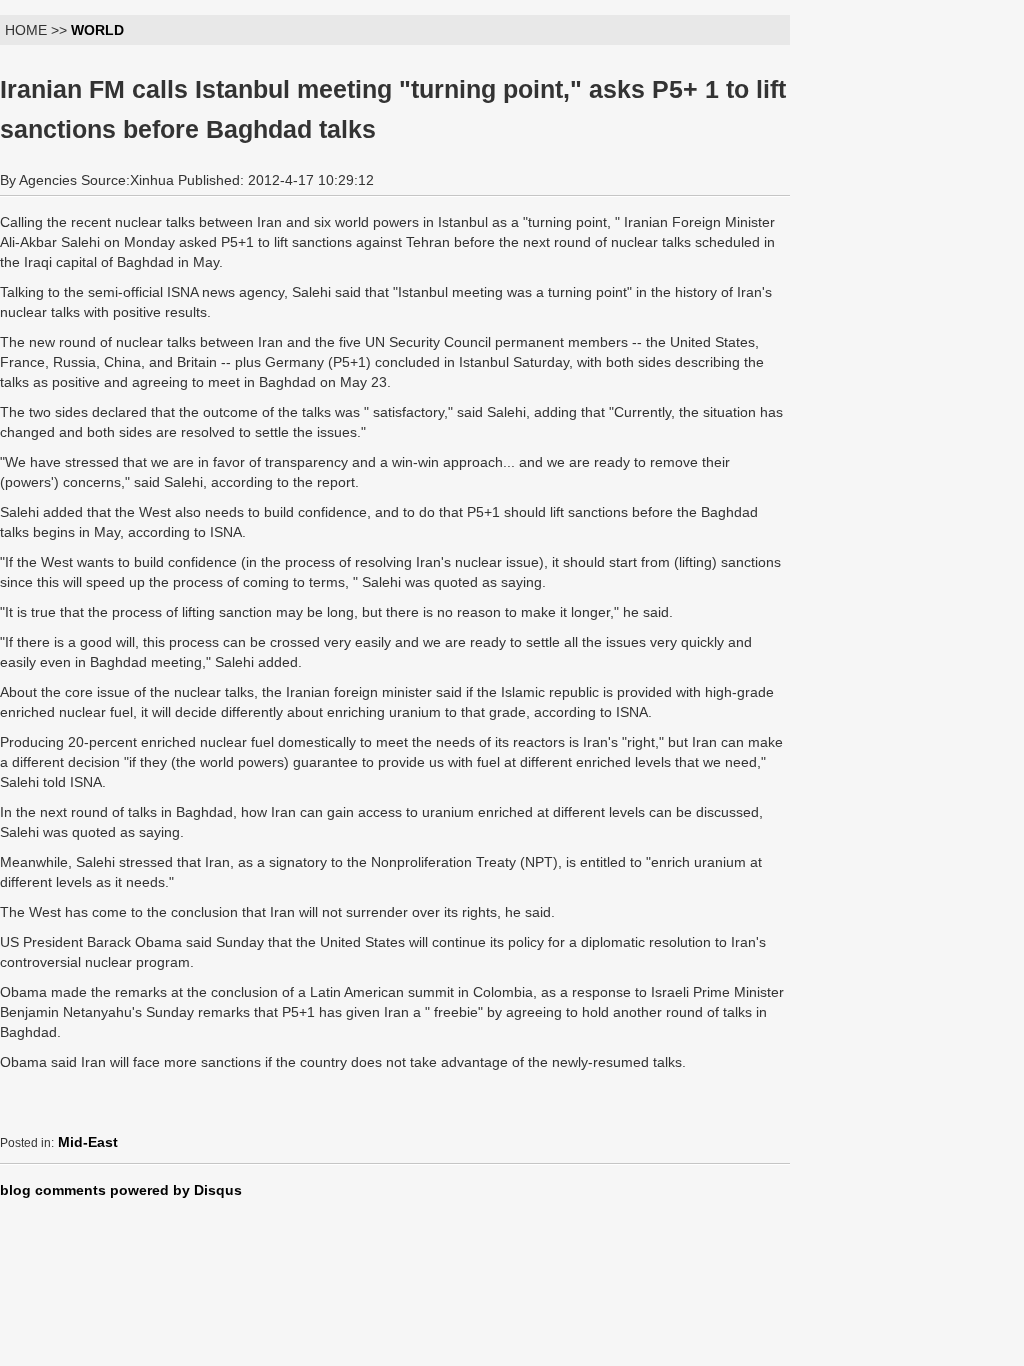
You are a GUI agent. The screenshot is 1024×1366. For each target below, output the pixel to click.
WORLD (97, 30)
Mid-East (88, 1142)
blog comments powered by (121, 1190)
